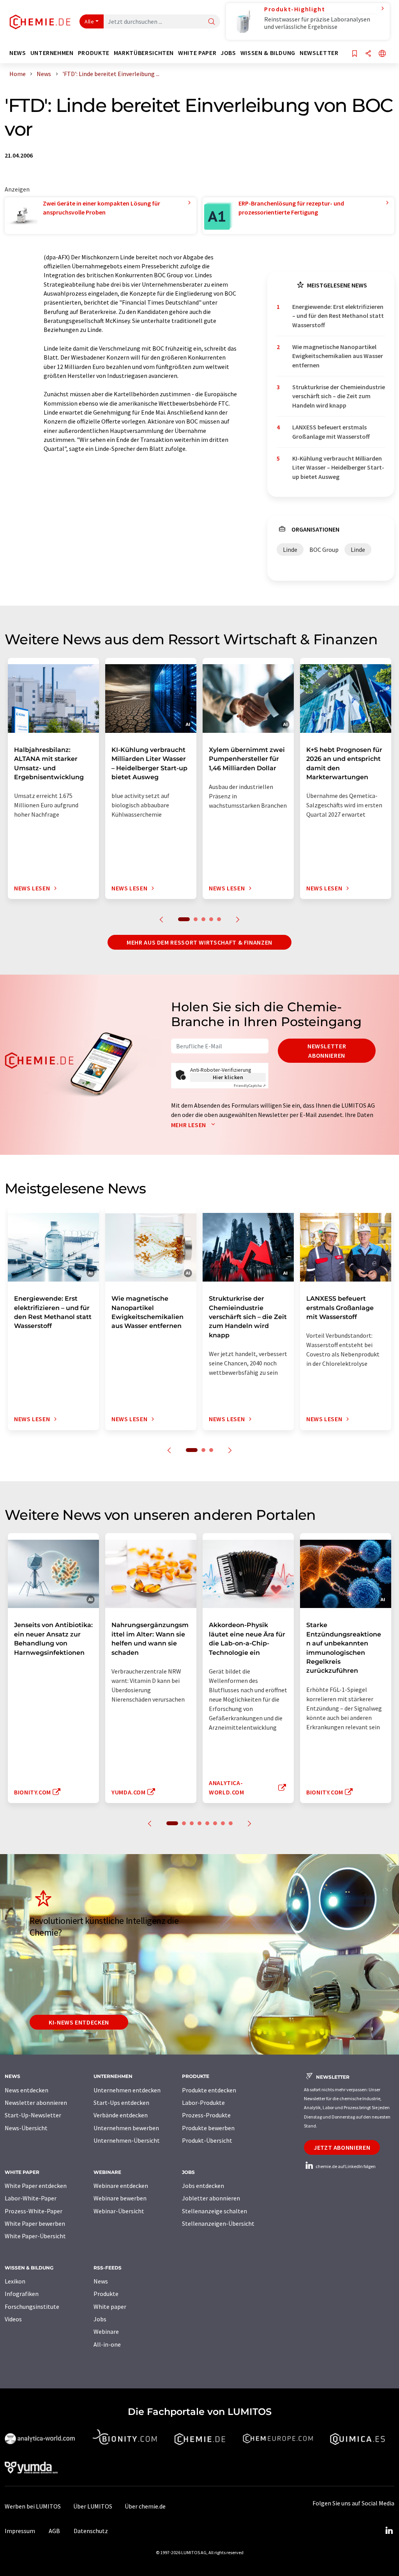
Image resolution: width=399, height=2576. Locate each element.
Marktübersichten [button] (144, 53)
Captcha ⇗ (250, 1086)
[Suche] (212, 22)
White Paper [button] (197, 53)
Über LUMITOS (93, 2506)
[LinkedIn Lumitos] (389, 2531)
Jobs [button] (228, 53)
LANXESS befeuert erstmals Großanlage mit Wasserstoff (331, 432)
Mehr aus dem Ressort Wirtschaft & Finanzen (199, 942)
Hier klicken (228, 1077)
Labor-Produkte (203, 2103)
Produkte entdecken (209, 2090)
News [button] (18, 53)
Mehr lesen (189, 1125)
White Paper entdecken (36, 2186)
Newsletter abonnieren (327, 1051)
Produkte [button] (94, 53)
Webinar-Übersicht (119, 2211)
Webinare (106, 2331)
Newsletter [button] (319, 53)
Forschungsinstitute (32, 2307)
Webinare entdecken (121, 2186)
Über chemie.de (145, 2506)
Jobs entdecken (203, 2186)
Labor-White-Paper (31, 2198)
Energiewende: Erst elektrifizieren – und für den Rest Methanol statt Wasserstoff (338, 316)
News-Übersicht (26, 2128)
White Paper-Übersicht (35, 2236)
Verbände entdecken (121, 2115)
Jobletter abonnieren (211, 2198)
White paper (110, 2307)
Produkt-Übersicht (207, 2140)
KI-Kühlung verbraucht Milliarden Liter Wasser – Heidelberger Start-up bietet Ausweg (338, 467)
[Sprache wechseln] (382, 54)
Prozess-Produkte (206, 2115)
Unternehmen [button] (52, 53)
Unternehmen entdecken (127, 2090)
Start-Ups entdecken (121, 2103)
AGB (54, 2531)
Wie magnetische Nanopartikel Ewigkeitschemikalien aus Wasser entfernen (338, 356)
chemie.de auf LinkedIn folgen (345, 2166)
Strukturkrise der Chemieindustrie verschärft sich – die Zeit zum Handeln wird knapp (339, 396)
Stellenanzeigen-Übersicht (218, 2223)
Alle (89, 21)
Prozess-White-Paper (34, 2211)
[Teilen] (368, 54)
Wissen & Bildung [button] (268, 53)
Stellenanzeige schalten (215, 2211)
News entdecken (26, 2090)
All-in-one (107, 2344)
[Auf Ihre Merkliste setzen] (355, 54)
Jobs (100, 2319)
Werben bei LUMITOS (33, 2506)
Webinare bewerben (120, 2198)
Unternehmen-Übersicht (127, 2140)
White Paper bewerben (35, 2223)
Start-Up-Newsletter (33, 2115)
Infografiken (22, 2294)
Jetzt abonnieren (342, 2147)
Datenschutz (91, 2531)
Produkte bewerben (208, 2128)
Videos (13, 2319)
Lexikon (15, 2281)
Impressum (20, 2531)
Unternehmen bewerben (126, 2128)
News (101, 2281)
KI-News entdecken (79, 2022)
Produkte (106, 2294)
